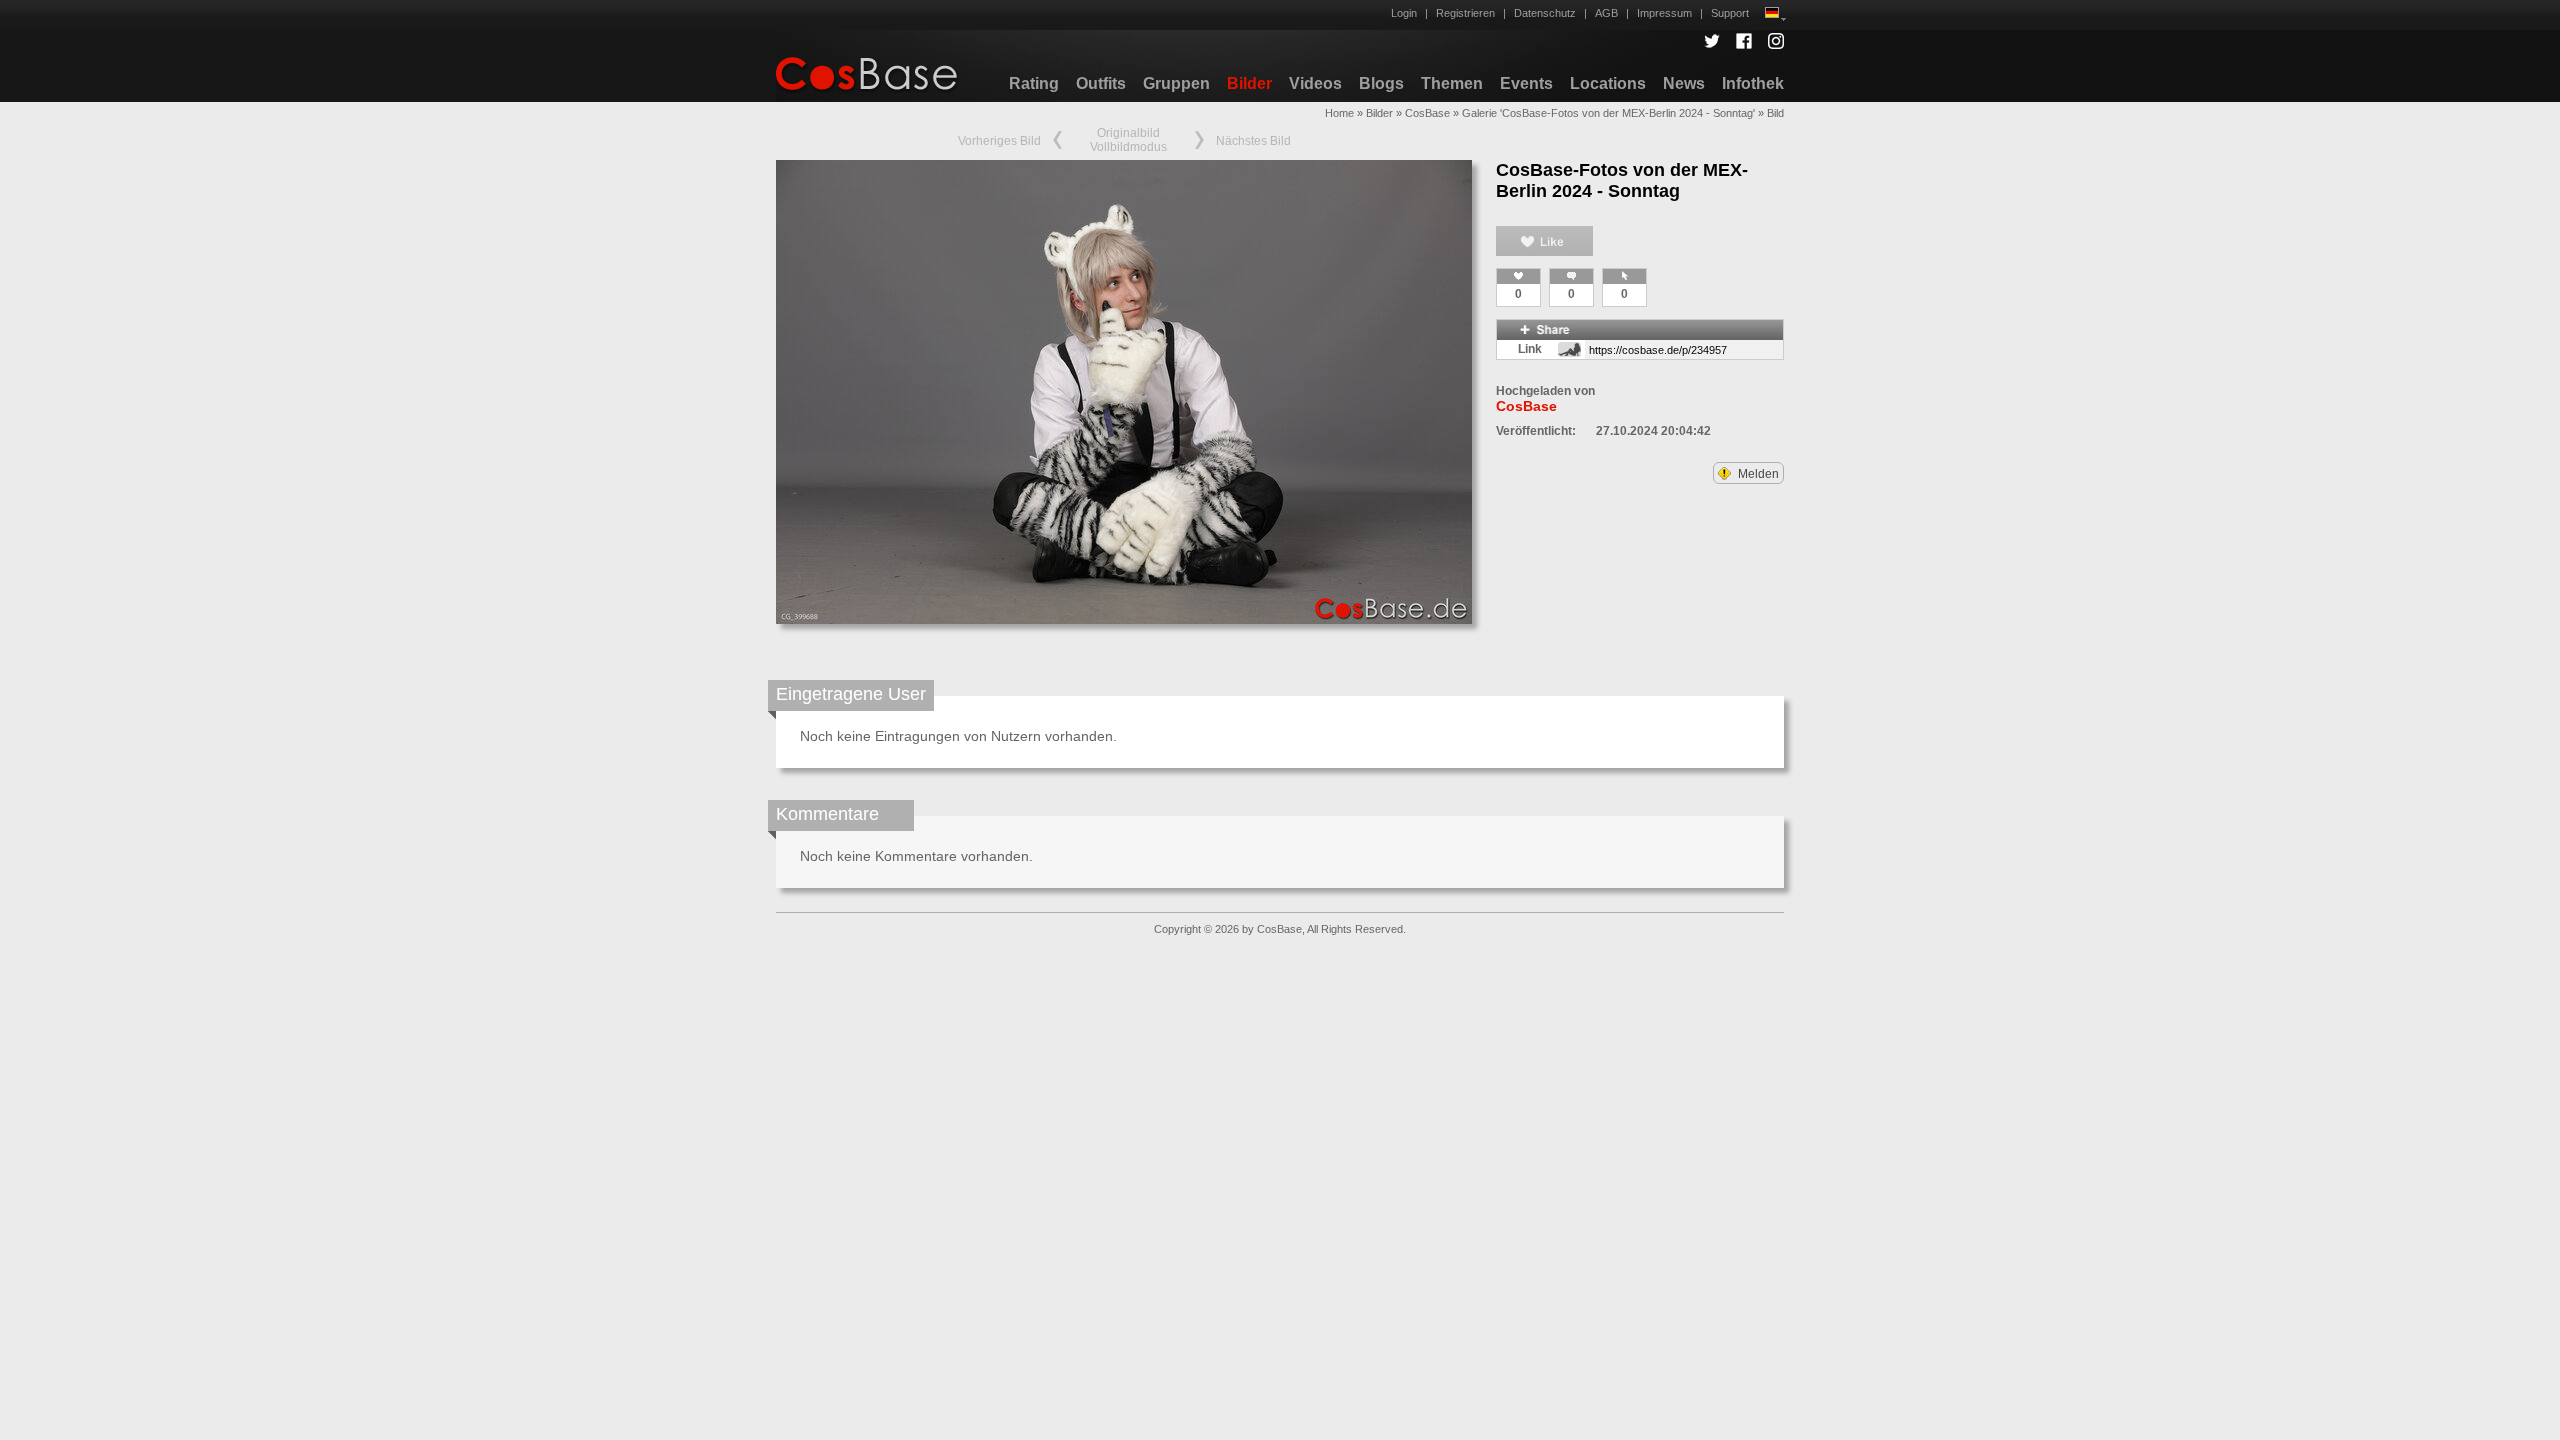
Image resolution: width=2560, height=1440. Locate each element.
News (1684, 83)
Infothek (1753, 83)
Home (1339, 113)
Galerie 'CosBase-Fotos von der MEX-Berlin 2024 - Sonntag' (1608, 113)
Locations (1608, 83)
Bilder (1249, 83)
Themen (1452, 83)
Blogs (1381, 83)
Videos (1315, 83)
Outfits (1101, 83)
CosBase (1427, 113)
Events (1526, 83)
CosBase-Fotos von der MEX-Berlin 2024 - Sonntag (1622, 180)
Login (1404, 13)
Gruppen (1176, 83)
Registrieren (1465, 13)
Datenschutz (1545, 13)
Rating (1034, 83)
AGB (1606, 13)
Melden (1757, 474)
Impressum (1664, 13)
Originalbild (1128, 133)
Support (1730, 13)
